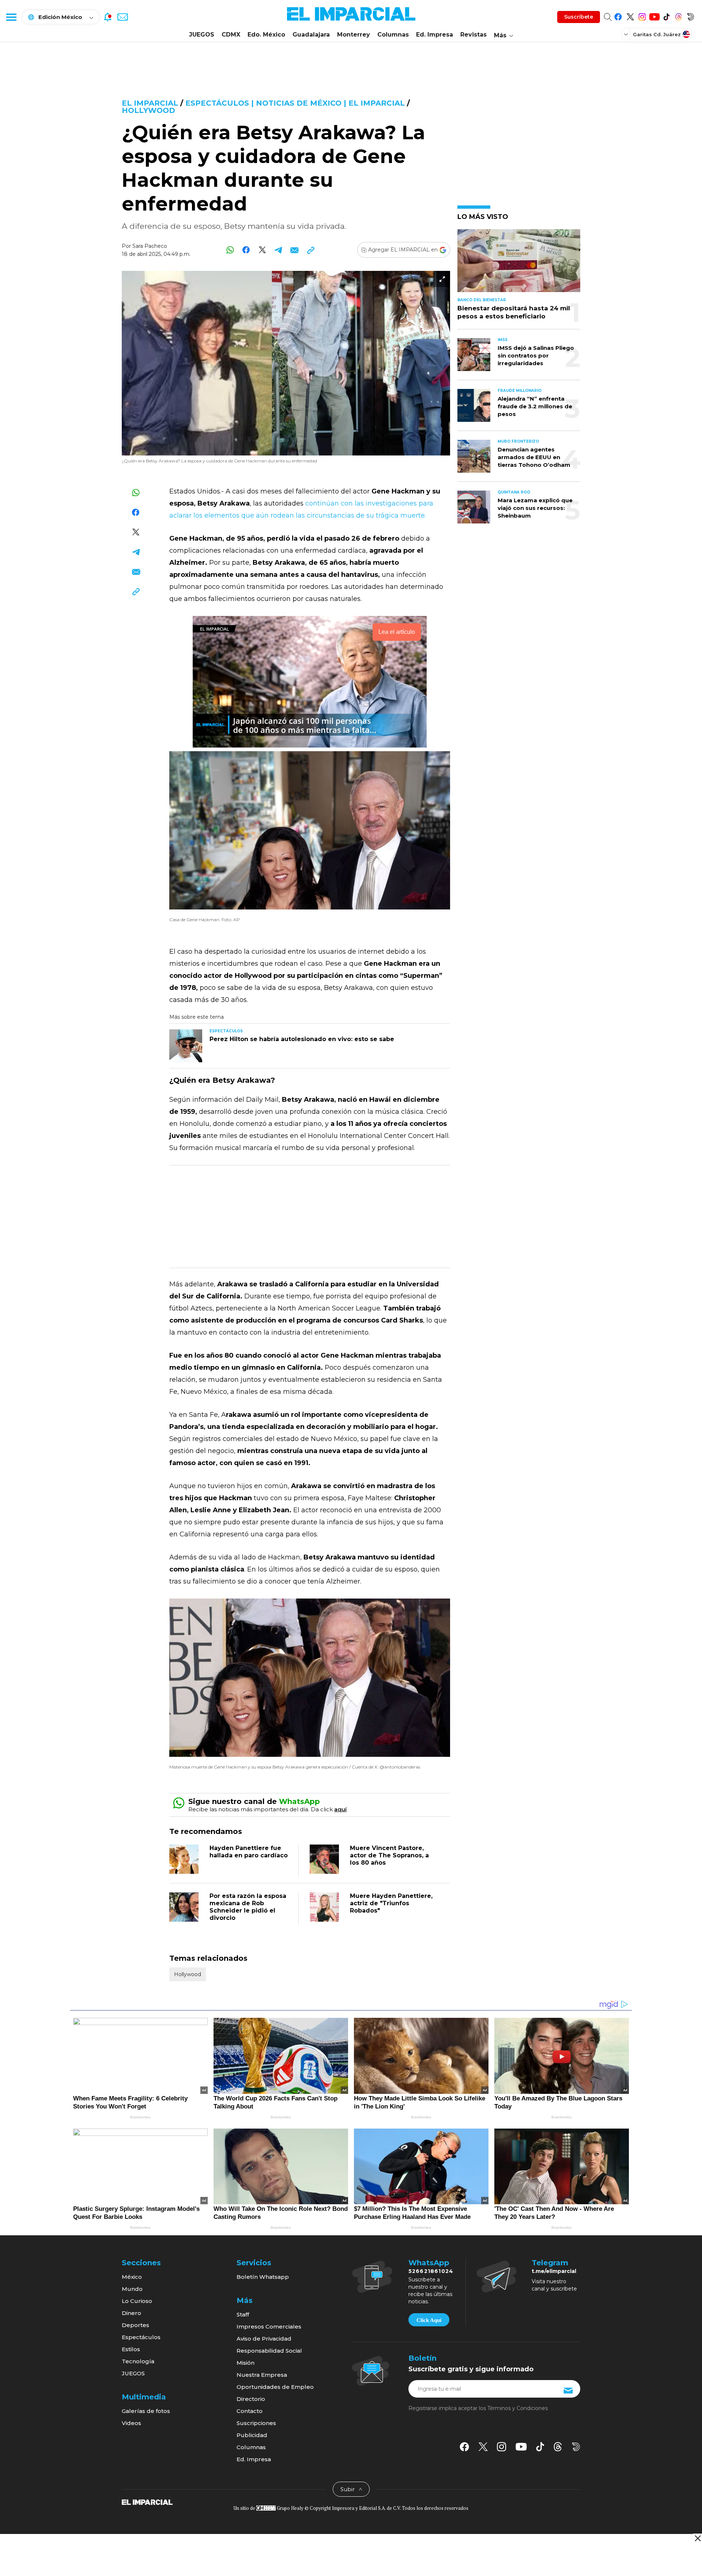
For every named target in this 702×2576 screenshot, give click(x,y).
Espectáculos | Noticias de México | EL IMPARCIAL (295, 103)
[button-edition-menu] (627, 34)
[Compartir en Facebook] (246, 250)
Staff (243, 2314)
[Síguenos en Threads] (678, 16)
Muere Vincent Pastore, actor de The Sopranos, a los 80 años (389, 1855)
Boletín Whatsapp (263, 2277)
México (132, 2277)
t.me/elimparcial (554, 2271)
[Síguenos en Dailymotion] (690, 16)
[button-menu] (11, 17)
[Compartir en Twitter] (262, 250)
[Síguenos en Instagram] (642, 16)
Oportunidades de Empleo (275, 2387)
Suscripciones (256, 2423)
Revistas (473, 35)
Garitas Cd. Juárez (657, 34)
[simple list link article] (519, 264)
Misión (246, 2363)
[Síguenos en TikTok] (666, 16)
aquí (340, 1809)
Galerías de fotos (146, 2411)
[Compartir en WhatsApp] (230, 250)
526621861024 (431, 2271)
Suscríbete (579, 17)
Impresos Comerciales (269, 2327)
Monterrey (354, 35)
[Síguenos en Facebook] (618, 16)
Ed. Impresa (435, 35)
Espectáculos (141, 2337)
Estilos (131, 2349)
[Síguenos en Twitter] (630, 16)
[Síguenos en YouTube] (654, 16)
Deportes (135, 2325)
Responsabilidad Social (269, 2351)
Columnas (393, 35)
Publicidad (252, 2435)
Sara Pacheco (150, 246)
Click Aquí (429, 2320)
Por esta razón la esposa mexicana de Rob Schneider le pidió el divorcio (248, 1907)
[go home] (147, 2502)
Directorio (251, 2399)
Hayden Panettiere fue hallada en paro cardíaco (249, 1852)
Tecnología (138, 2361)
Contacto (250, 2411)
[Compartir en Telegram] (278, 250)
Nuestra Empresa (262, 2375)
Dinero (131, 2313)
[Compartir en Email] (295, 250)
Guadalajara (311, 35)
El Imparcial (150, 103)
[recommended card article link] (186, 1046)
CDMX (231, 35)
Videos (131, 2423)
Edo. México (266, 35)
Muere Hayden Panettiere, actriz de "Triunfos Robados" (391, 1903)
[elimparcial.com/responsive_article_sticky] (697, 2538)
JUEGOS (202, 35)
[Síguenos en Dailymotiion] (576, 2447)
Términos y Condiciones (518, 2408)
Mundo (132, 2289)
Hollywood (148, 110)
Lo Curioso (137, 2301)
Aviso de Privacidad (264, 2339)
